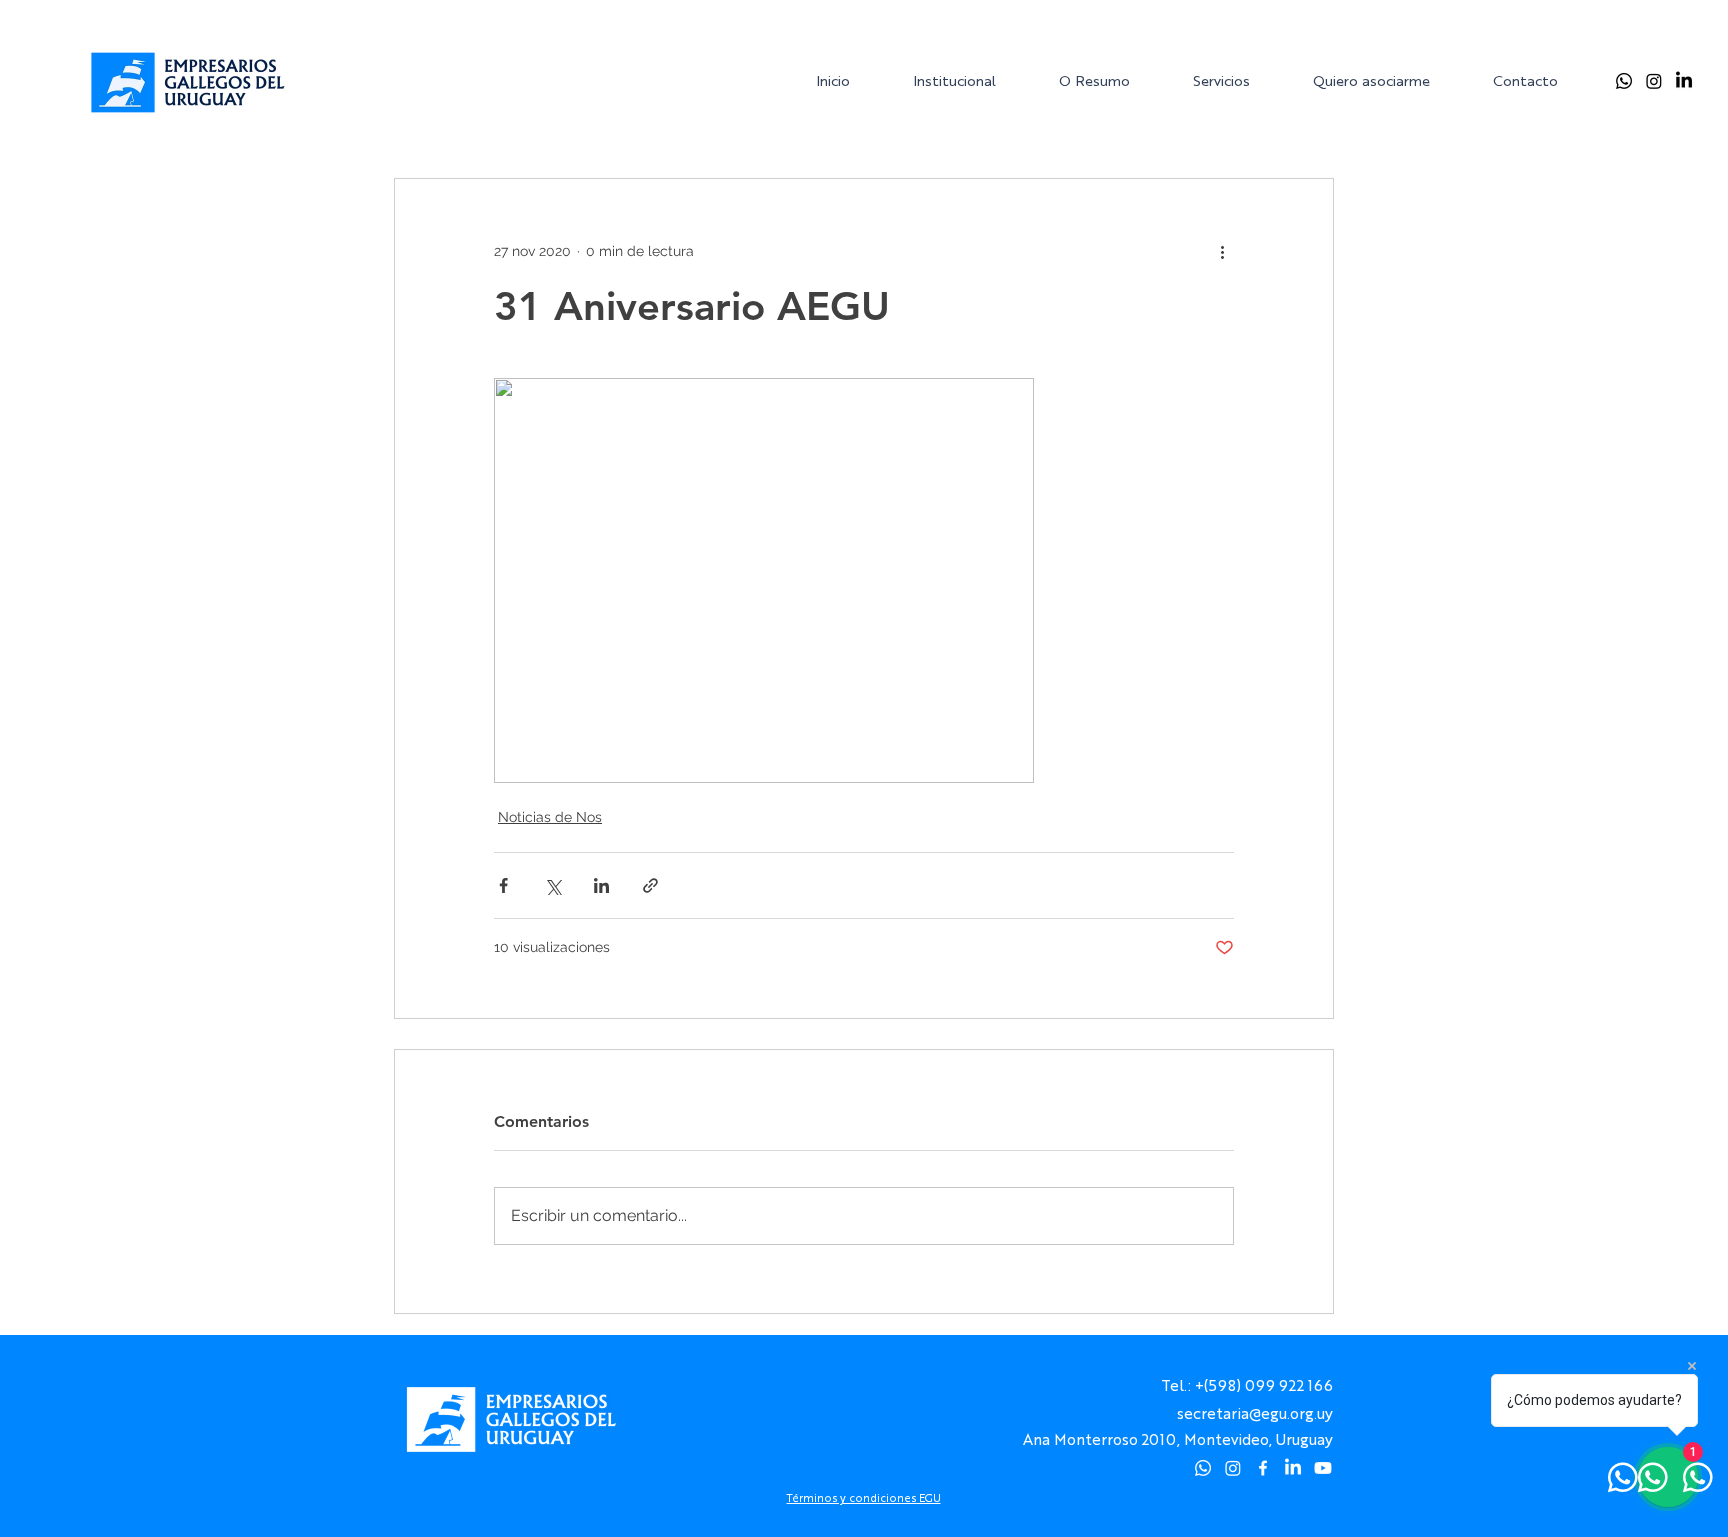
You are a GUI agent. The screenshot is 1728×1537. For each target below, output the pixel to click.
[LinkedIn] (1684, 81)
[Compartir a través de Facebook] (503, 885)
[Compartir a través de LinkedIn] (601, 885)
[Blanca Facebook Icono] (1263, 1468)
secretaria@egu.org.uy (1255, 1412)
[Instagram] (1654, 81)
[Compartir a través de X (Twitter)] (552, 885)
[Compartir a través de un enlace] (650, 885)
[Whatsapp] (1624, 81)
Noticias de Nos (550, 817)
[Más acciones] (1222, 251)
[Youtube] (1323, 1468)
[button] (970, 80)
